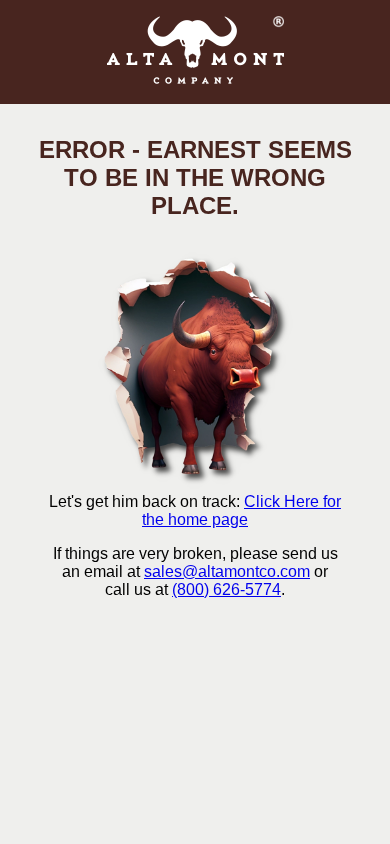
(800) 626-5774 (226, 589)
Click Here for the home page (241, 510)
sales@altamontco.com (227, 571)
